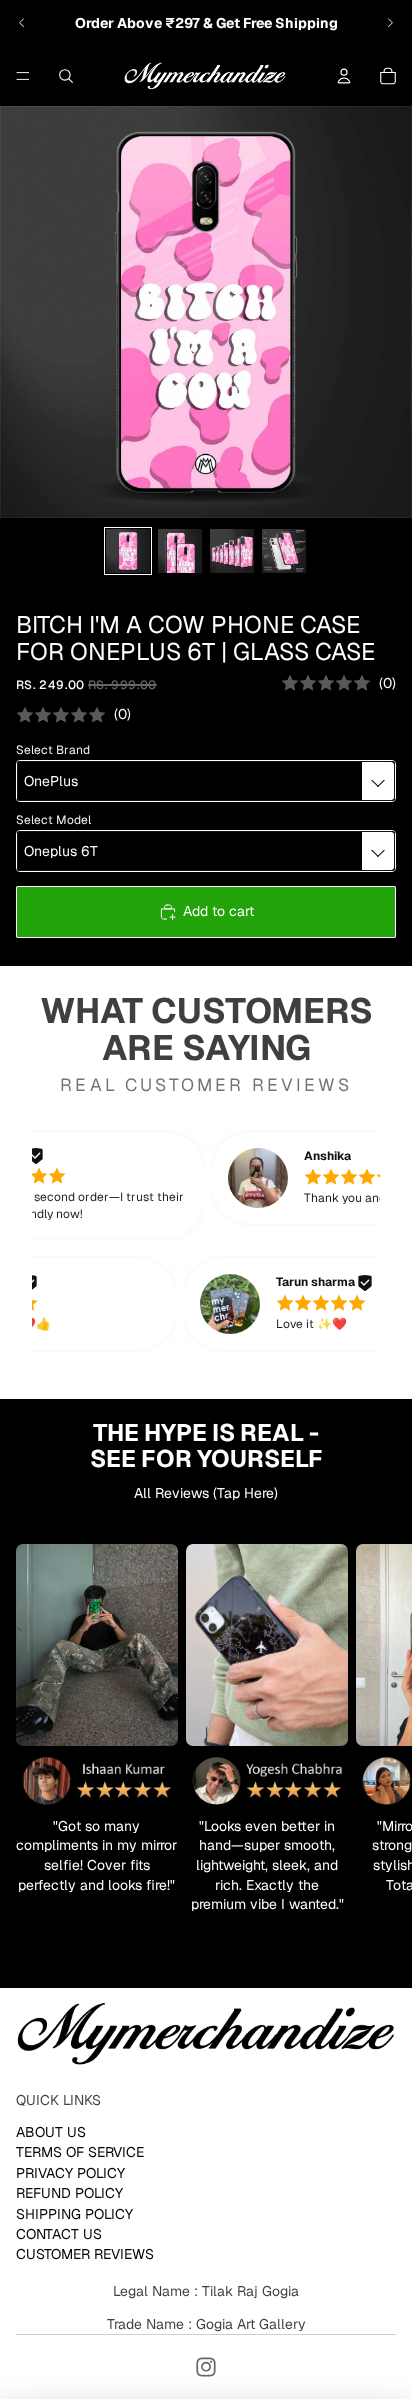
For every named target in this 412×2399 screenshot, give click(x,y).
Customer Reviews (85, 2254)
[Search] (66, 76)
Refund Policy (69, 2193)
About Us (51, 2132)
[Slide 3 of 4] (232, 551)
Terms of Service (80, 2152)
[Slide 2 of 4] (180, 551)
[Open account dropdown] (344, 76)
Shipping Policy (74, 2213)
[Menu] (23, 76)
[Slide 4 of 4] (284, 551)
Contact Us (59, 2234)
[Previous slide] (22, 23)
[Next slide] (390, 23)
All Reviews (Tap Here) (206, 1493)
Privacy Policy (70, 2172)
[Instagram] (206, 2367)
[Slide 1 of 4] (128, 551)
